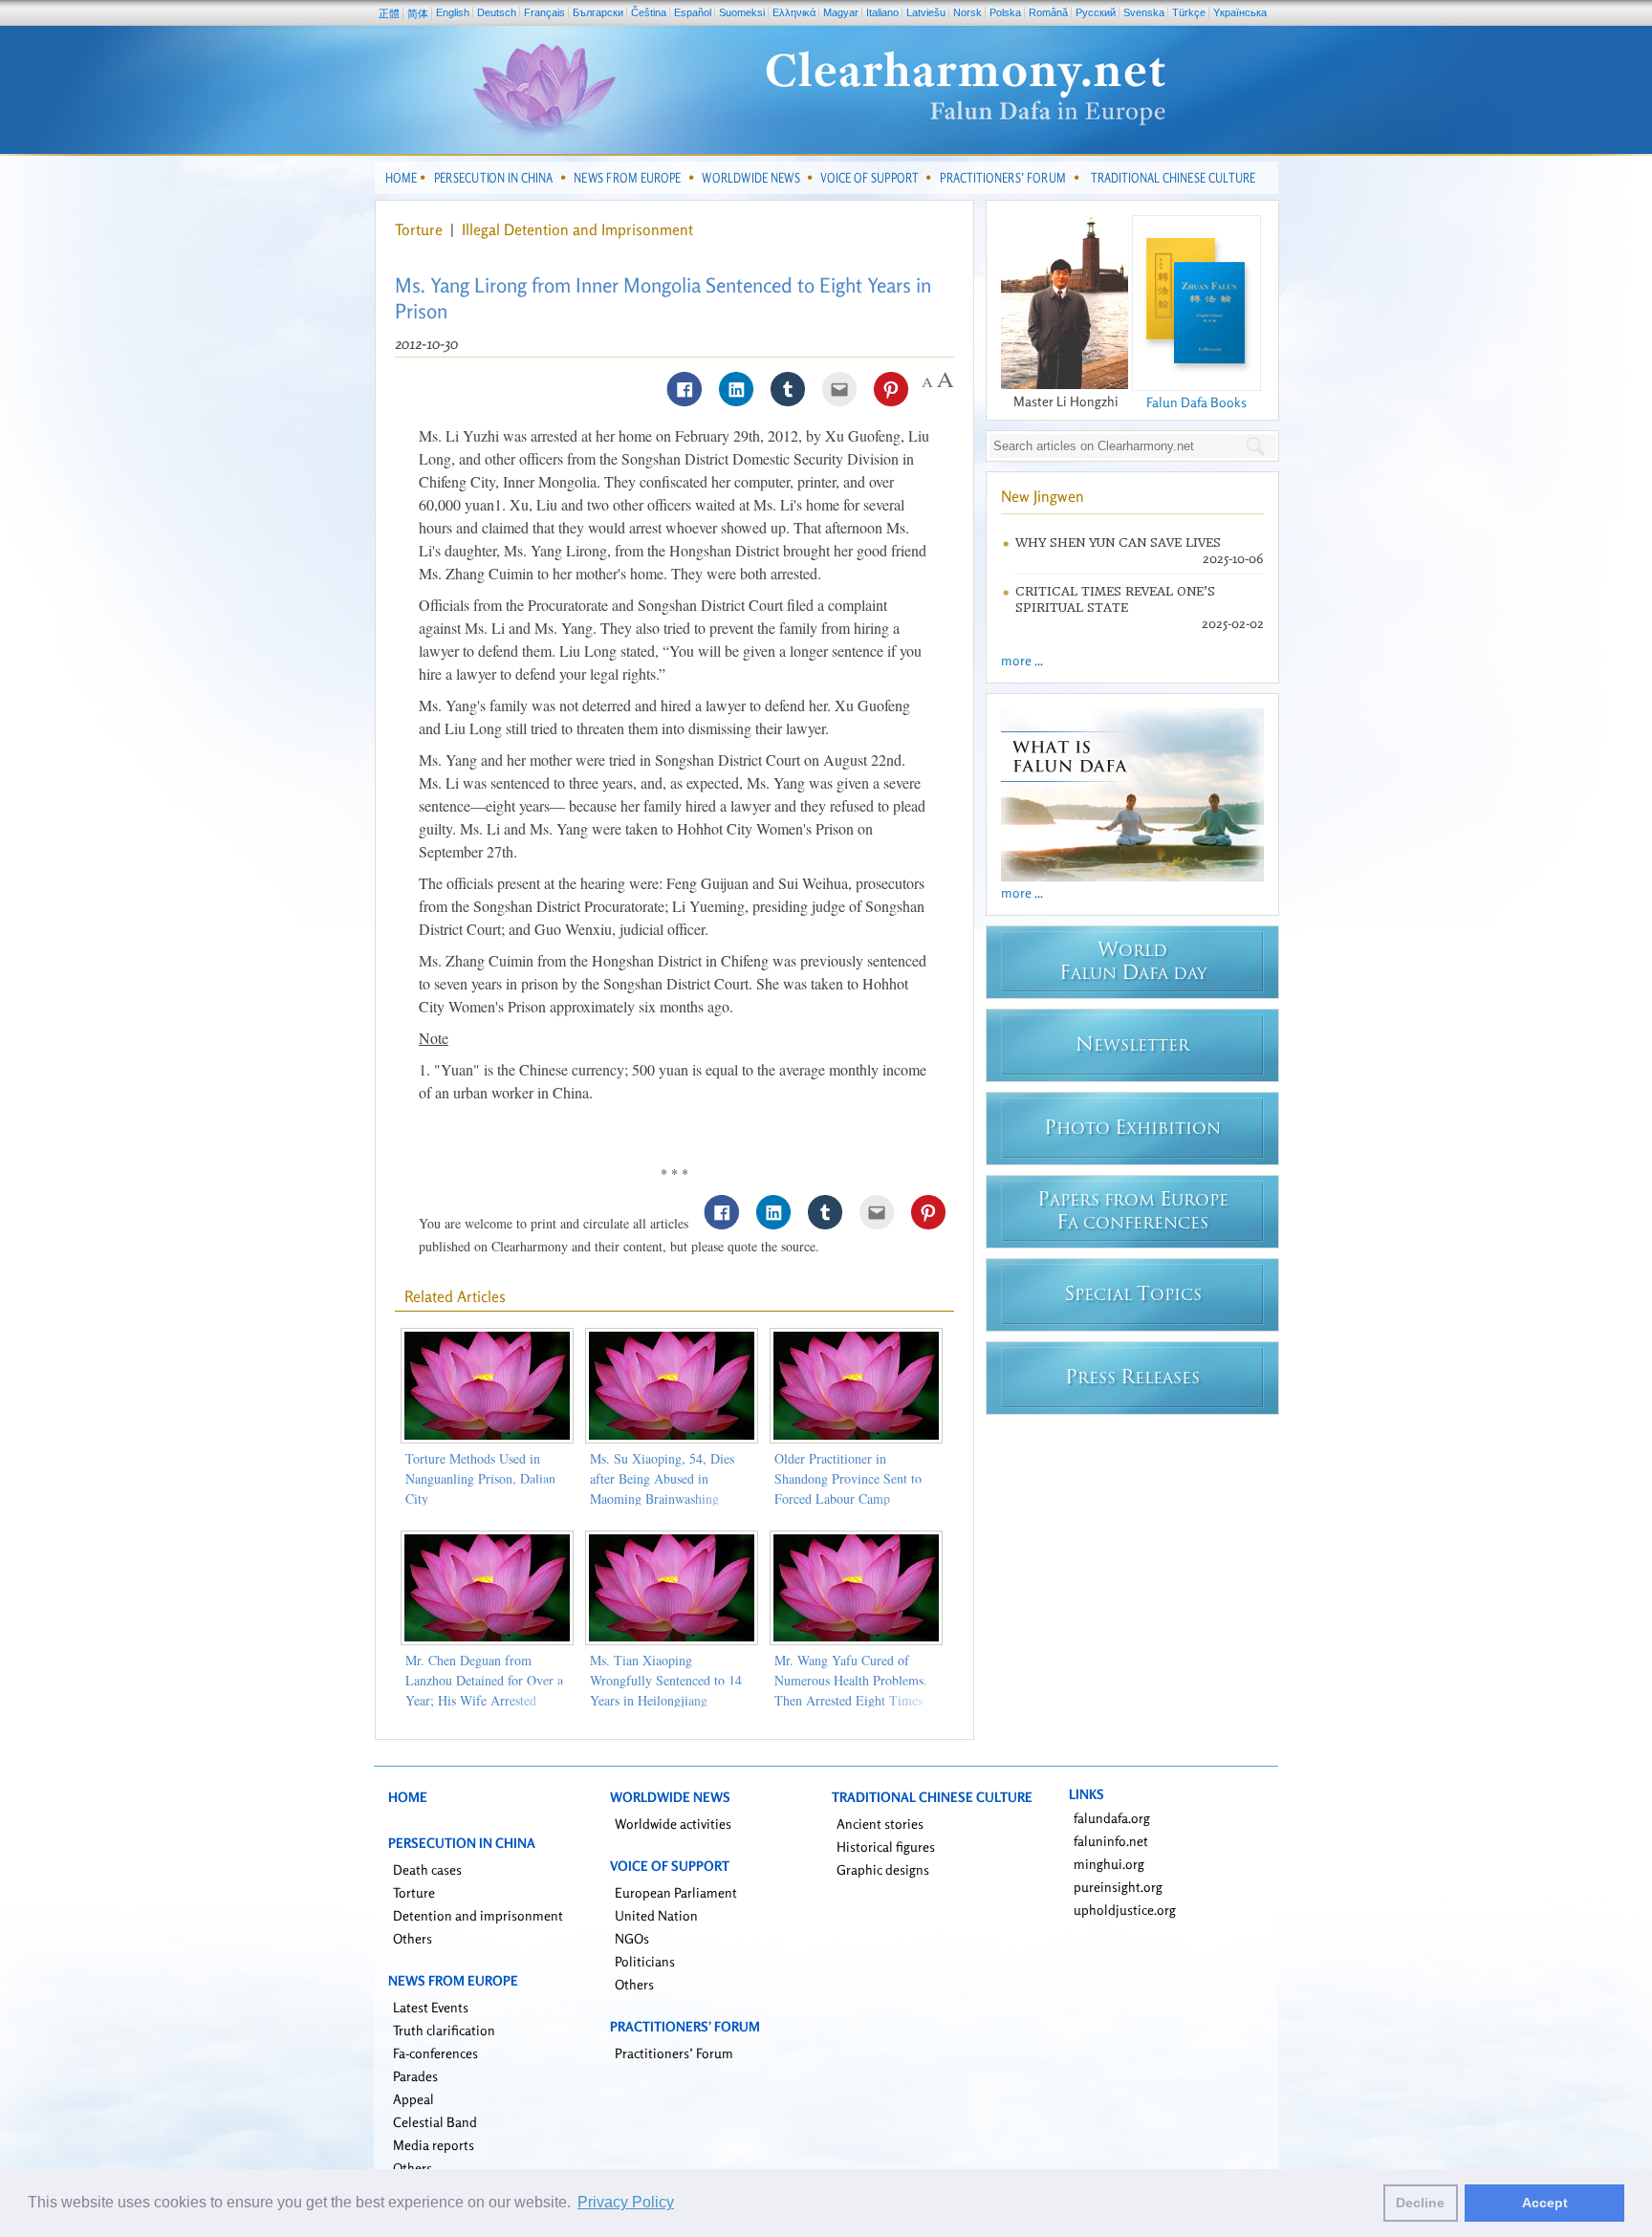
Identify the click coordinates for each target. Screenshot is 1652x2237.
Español (693, 12)
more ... (1022, 660)
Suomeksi (742, 12)
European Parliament (676, 1892)
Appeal (413, 2099)
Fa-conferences (435, 2053)
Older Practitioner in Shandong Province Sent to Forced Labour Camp (848, 1478)
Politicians (645, 1961)
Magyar (841, 12)
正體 (389, 13)
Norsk (967, 12)
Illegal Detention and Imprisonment (577, 229)
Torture (421, 229)
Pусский (1096, 12)
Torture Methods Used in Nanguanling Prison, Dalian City (480, 1478)
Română (1048, 12)
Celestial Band (435, 2122)
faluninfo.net (1111, 1841)
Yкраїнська (1240, 12)
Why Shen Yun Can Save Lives (1118, 543)
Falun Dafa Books (1196, 402)
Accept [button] (1545, 2203)
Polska (1005, 12)
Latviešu (926, 12)
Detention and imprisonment (478, 1915)
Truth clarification (444, 2030)
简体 (418, 13)
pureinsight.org (1118, 1887)
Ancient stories (880, 1824)
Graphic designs (883, 1869)
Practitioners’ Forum (674, 2053)
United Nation (656, 1915)
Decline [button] (1420, 2203)
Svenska (1144, 12)
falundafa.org (1112, 1818)
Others (413, 1938)
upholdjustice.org (1125, 1910)
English (453, 12)
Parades (415, 2076)
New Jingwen (1043, 496)
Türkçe (1189, 12)
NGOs (632, 1938)
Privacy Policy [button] (626, 2202)
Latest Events (431, 2007)
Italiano (882, 12)
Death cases (427, 1869)
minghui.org (1109, 1864)
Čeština (649, 12)
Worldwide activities (673, 1824)
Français (544, 12)
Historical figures (886, 1846)
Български (598, 12)
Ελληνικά (794, 12)
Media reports (434, 2145)
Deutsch (497, 12)
